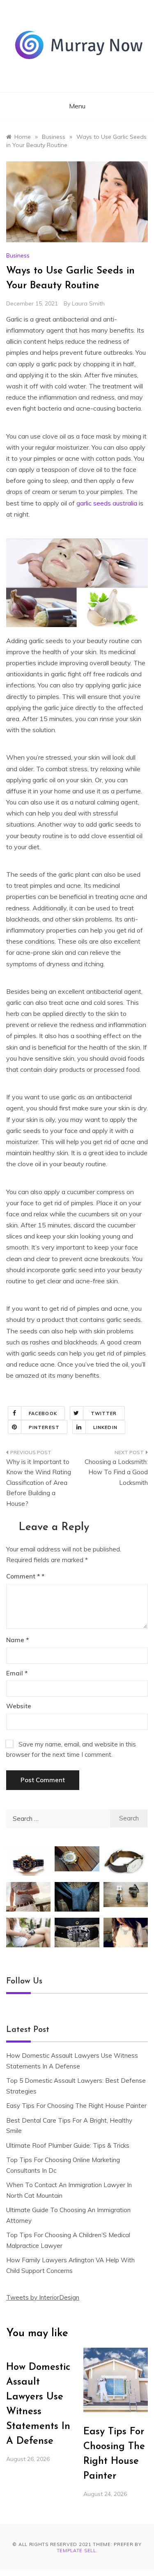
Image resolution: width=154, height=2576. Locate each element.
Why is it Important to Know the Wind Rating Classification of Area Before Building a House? (39, 1483)
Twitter (104, 1413)
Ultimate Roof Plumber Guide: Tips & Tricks (68, 2145)
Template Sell (76, 2551)
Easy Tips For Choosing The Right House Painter (76, 2106)
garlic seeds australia (107, 503)
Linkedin (105, 1427)
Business (18, 255)
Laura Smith (88, 303)
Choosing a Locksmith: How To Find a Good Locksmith (116, 1472)
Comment (23, 1576)
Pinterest (44, 1427)
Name (17, 1640)
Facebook (43, 1413)
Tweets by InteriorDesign (43, 2297)
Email (17, 1673)
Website (19, 1706)
